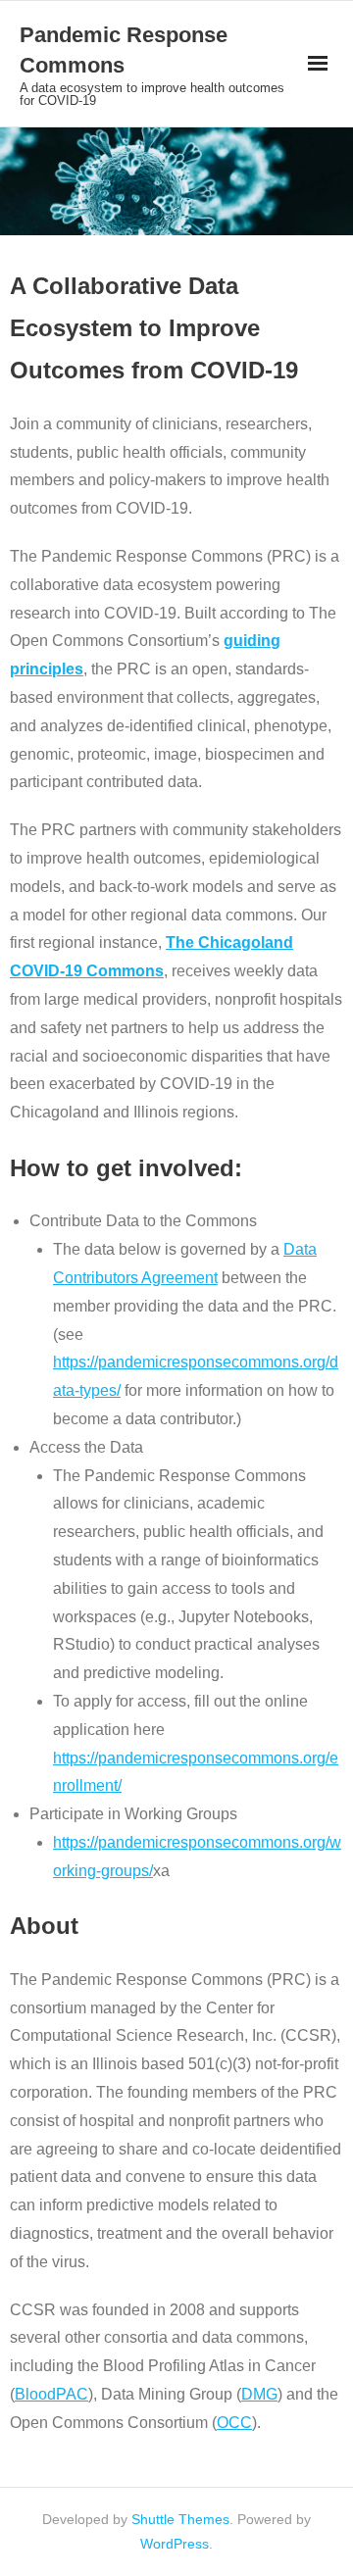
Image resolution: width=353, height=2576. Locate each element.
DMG (259, 2394)
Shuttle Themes (180, 2519)
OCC (234, 2423)
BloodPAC (51, 2394)
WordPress (175, 2544)
